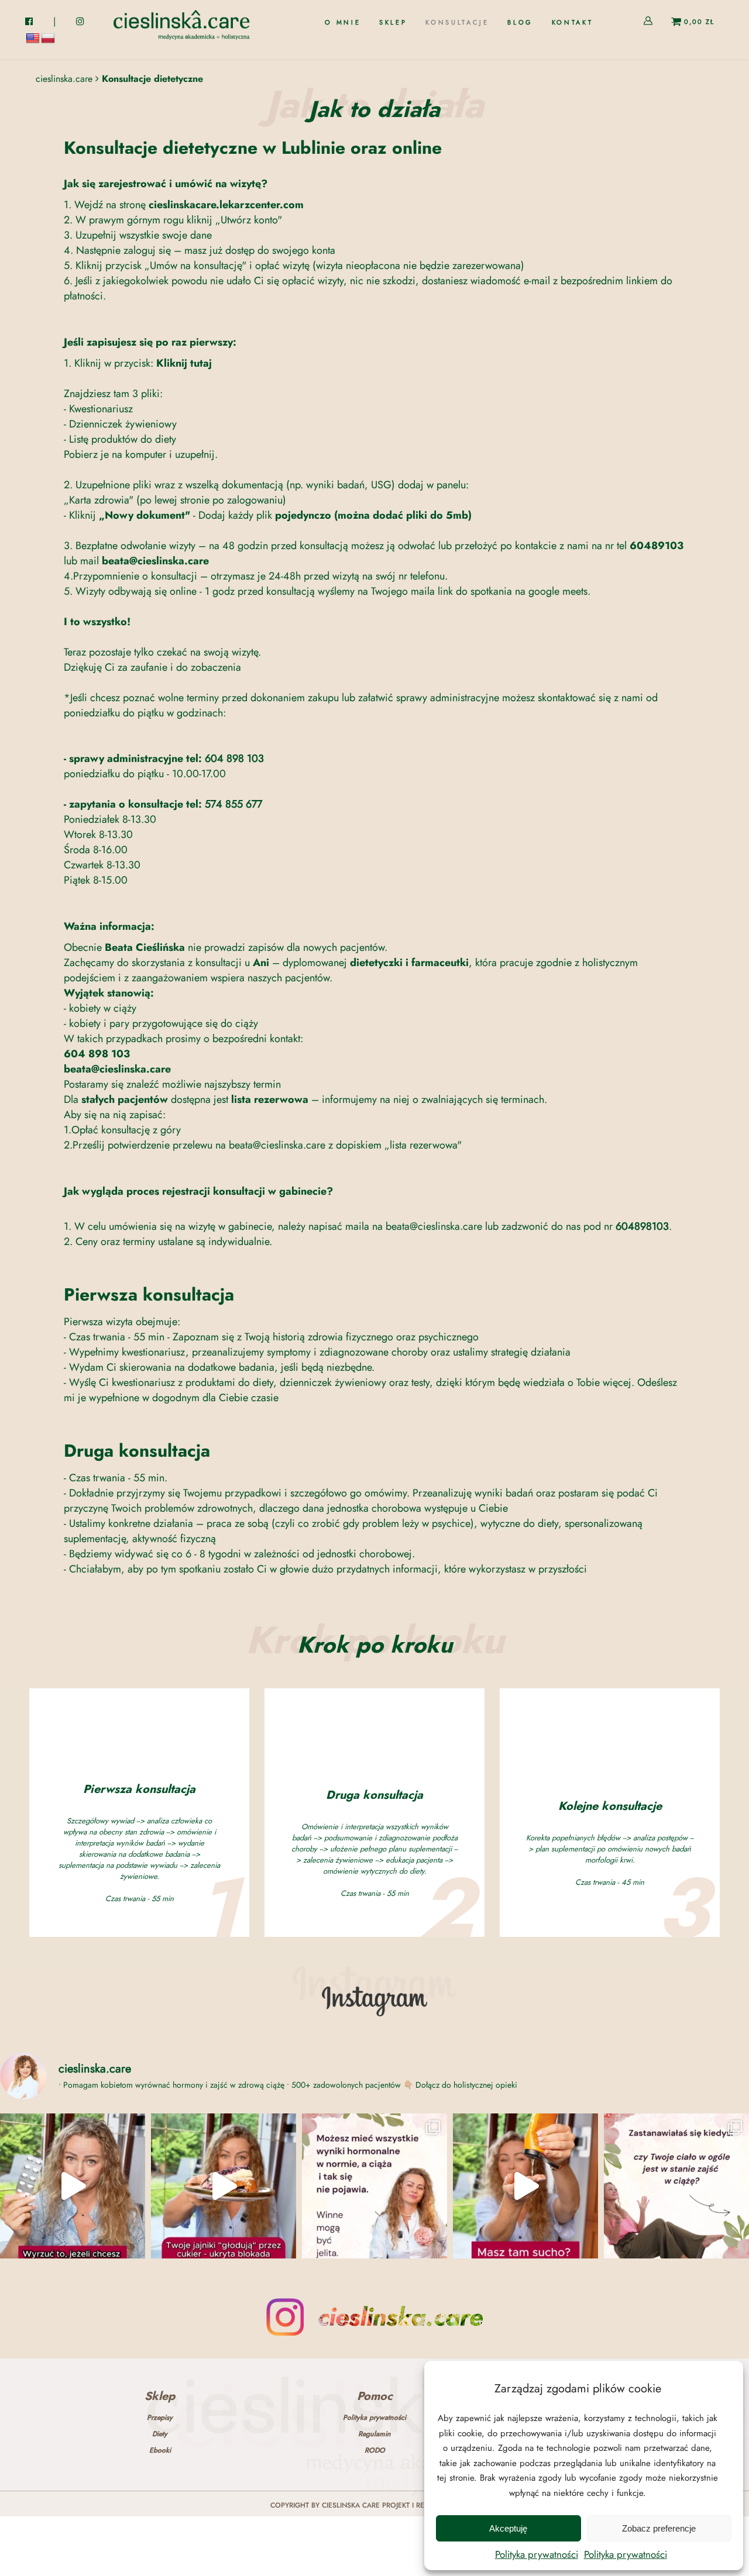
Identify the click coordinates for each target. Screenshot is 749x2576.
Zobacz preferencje (659, 2528)
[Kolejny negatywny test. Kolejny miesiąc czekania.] (676, 2186)
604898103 (642, 1226)
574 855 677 (233, 804)
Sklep (393, 23)
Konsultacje (457, 23)
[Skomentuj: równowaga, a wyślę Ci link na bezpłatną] (224, 2186)
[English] (33, 39)
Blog (520, 23)
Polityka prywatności (537, 2554)
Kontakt (573, 23)
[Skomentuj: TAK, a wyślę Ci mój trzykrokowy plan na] (525, 2186)
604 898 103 (234, 758)
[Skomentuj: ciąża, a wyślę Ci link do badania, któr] (73, 2186)
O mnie (343, 23)
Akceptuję (508, 2528)
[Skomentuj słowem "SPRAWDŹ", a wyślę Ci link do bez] (374, 2186)
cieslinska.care (64, 79)
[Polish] (48, 39)
